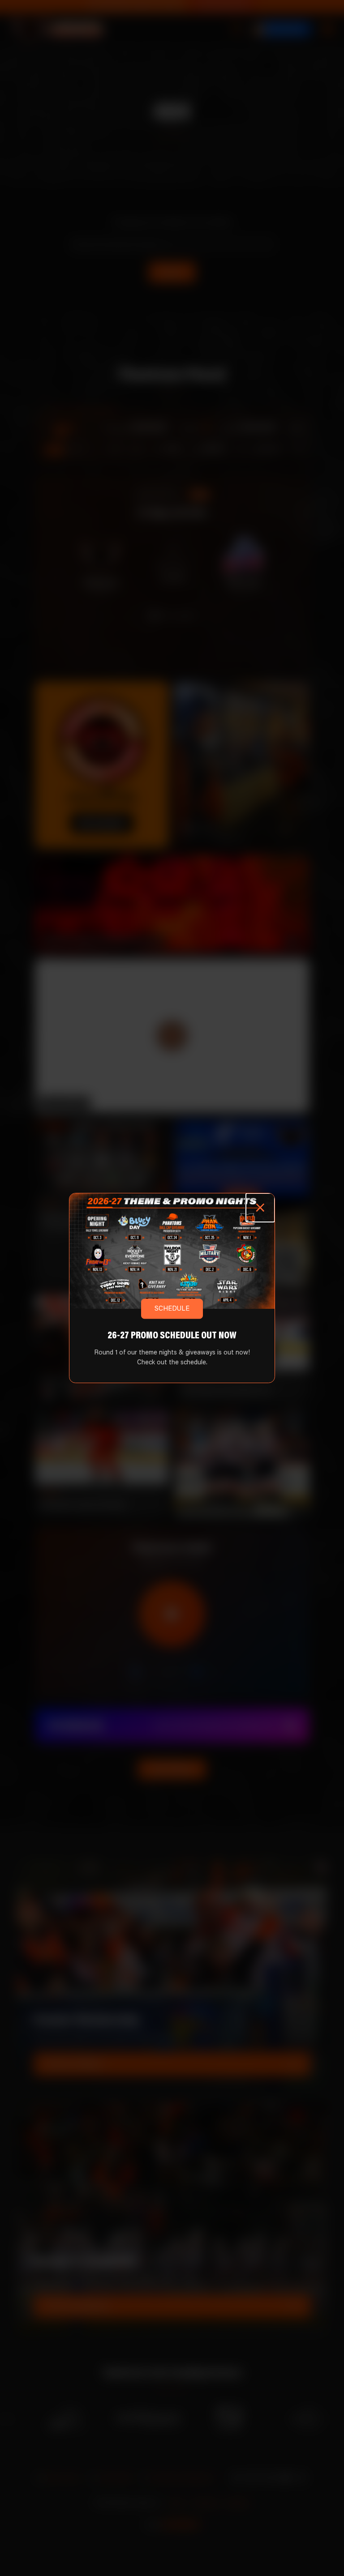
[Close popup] (260, 1208)
